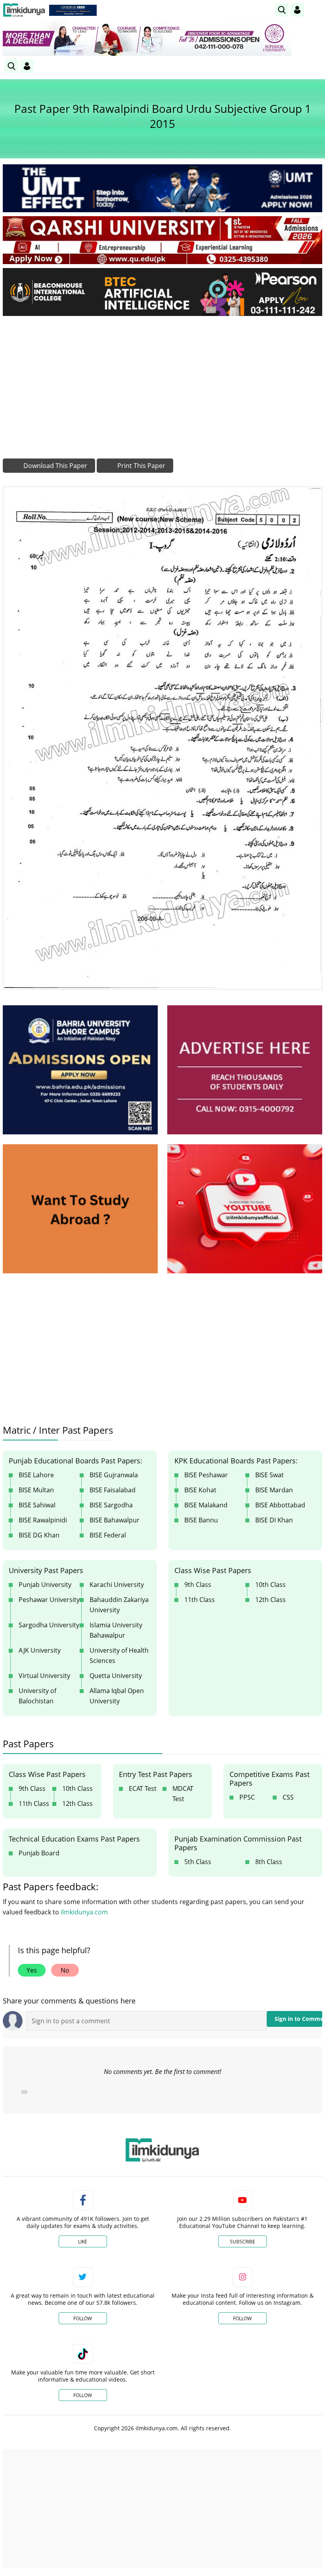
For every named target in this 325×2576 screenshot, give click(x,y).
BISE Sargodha (111, 1505)
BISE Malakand (206, 1505)
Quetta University (116, 1676)
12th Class (271, 1600)
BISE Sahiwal (37, 1505)
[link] (73, 10)
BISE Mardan (274, 1490)
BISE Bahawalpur (115, 1520)
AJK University (40, 1650)
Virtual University (44, 1676)
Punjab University (45, 1585)
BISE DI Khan (274, 1520)
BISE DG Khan (39, 1535)
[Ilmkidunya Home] (24, 10)
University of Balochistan (37, 1696)
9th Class (198, 1585)
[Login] (297, 10)
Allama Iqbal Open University (117, 1696)
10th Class (271, 1585)
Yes (32, 1970)
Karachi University (117, 1585)
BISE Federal (108, 1535)
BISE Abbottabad (280, 1505)
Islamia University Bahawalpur (116, 1630)
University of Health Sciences (119, 1655)
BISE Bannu (201, 1520)
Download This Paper (54, 466)
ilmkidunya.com (84, 1912)
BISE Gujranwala (114, 1475)
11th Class (200, 1600)
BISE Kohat (200, 1490)
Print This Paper (141, 466)
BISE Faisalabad (113, 1490)
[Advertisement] (162, 381)
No (65, 1970)
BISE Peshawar (206, 1475)
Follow (83, 2318)
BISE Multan (36, 1490)
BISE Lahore (36, 1475)
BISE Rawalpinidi (43, 1520)
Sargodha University (49, 1625)
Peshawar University (49, 1600)
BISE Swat (270, 1475)
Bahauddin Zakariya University (119, 1605)
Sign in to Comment (298, 2019)
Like (83, 2242)
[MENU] (316, 10)
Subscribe (243, 2242)
